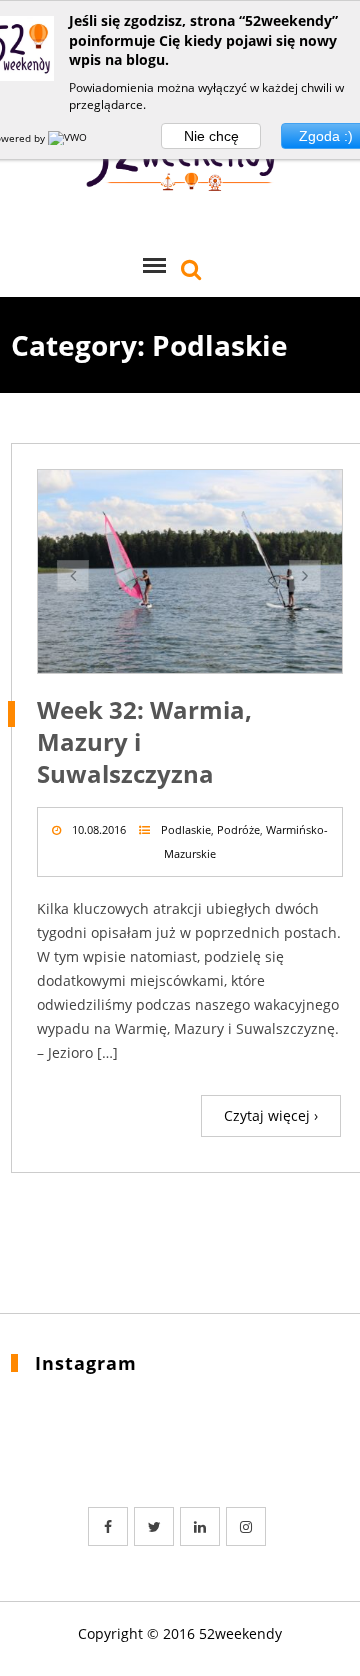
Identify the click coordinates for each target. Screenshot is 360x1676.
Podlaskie (186, 829)
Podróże (238, 829)
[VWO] (69, 138)
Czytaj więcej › (271, 1115)
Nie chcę (211, 136)
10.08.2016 (99, 829)
